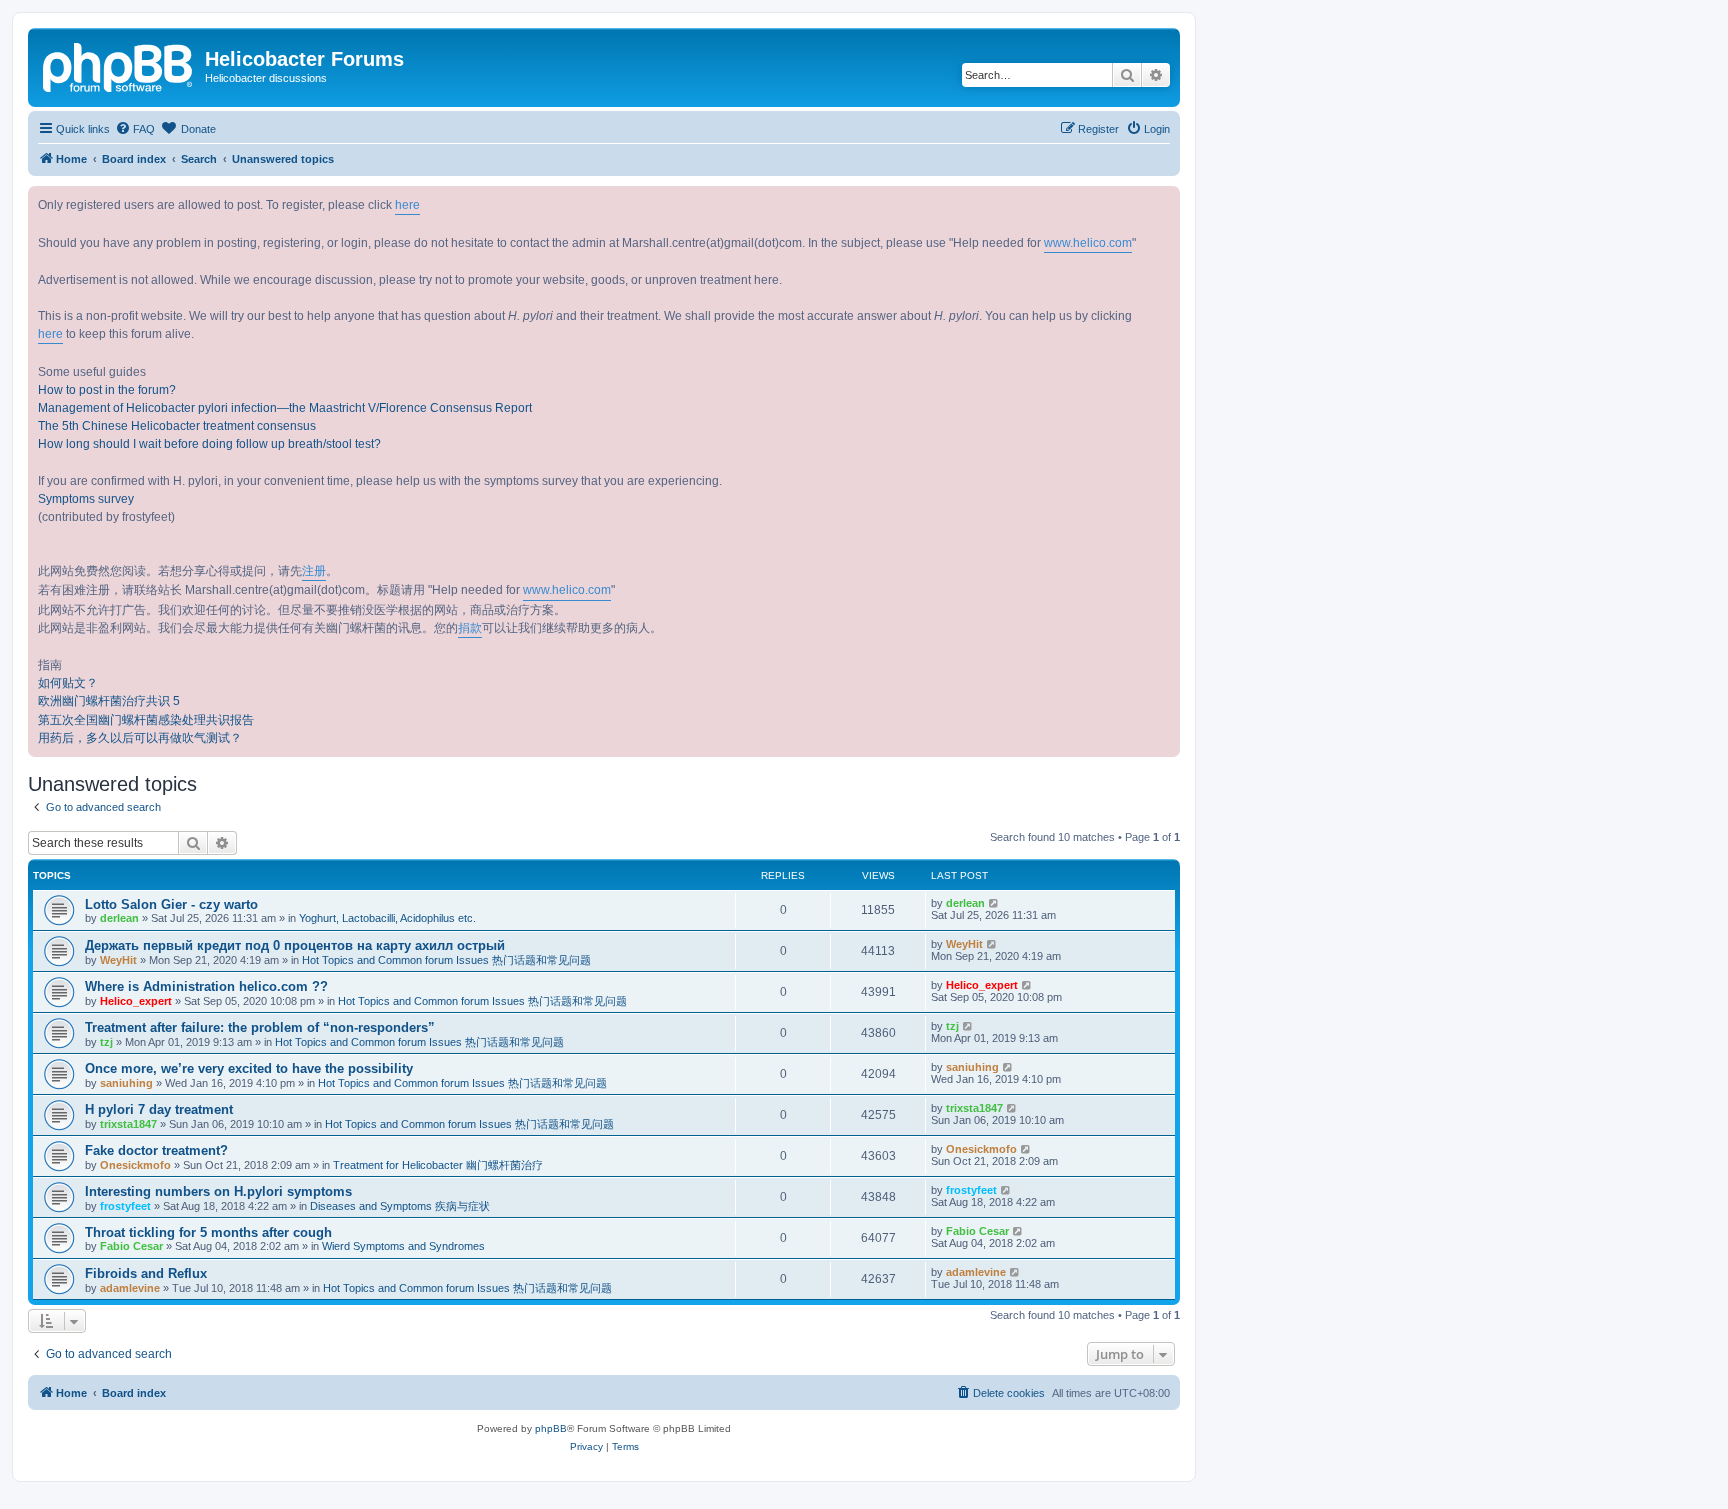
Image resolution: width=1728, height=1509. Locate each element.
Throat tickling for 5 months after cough (208, 1232)
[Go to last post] (994, 903)
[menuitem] (135, 129)
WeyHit (118, 960)
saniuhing (126, 1083)
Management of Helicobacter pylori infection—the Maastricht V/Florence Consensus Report (285, 408)
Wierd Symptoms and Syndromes (403, 1246)
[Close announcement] (1164, 202)
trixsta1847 (128, 1124)
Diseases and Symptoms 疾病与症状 (400, 1206)
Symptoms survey (86, 499)
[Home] (119, 65)
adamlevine (130, 1288)
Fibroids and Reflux (146, 1273)
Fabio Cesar (131, 1246)
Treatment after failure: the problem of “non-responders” (260, 1027)
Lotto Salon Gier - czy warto (171, 904)
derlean (119, 918)
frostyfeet (125, 1206)
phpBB (551, 1428)
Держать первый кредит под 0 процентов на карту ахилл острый (295, 945)
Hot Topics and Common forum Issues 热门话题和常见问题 (446, 960)
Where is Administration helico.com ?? (206, 986)
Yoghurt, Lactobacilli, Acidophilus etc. (387, 918)
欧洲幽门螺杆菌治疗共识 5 (109, 701)
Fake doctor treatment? (156, 1150)
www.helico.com (1088, 243)
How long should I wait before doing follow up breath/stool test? (209, 444)
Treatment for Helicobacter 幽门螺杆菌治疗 (438, 1165)
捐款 (470, 628)
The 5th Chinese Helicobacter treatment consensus (177, 426)
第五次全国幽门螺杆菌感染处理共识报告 (146, 720)
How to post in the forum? (107, 390)
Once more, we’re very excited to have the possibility (249, 1068)
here (407, 205)
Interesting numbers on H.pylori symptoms (218, 1191)
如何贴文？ (68, 683)
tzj (106, 1042)
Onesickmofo (135, 1165)
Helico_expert (136, 1001)
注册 (314, 571)
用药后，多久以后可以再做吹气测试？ (140, 738)
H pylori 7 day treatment (159, 1109)
